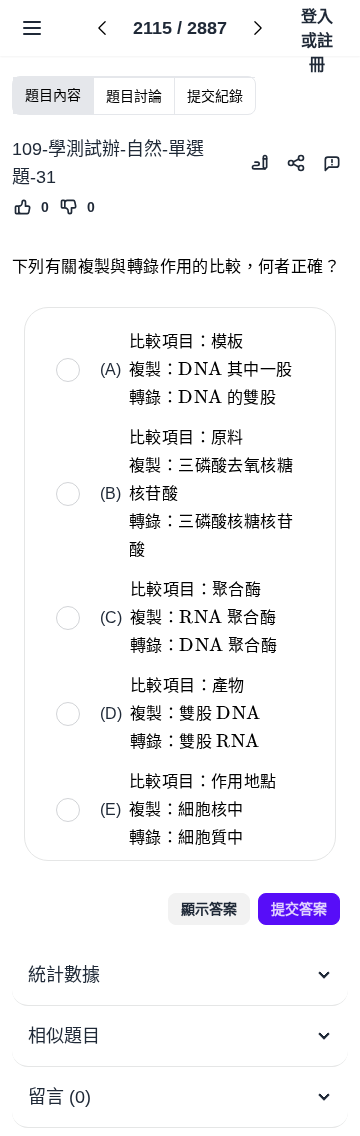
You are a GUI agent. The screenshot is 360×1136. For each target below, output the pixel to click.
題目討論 (134, 96)
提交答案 (299, 909)
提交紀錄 (215, 96)
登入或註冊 (317, 30)
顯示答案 (209, 909)
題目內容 (53, 95)
